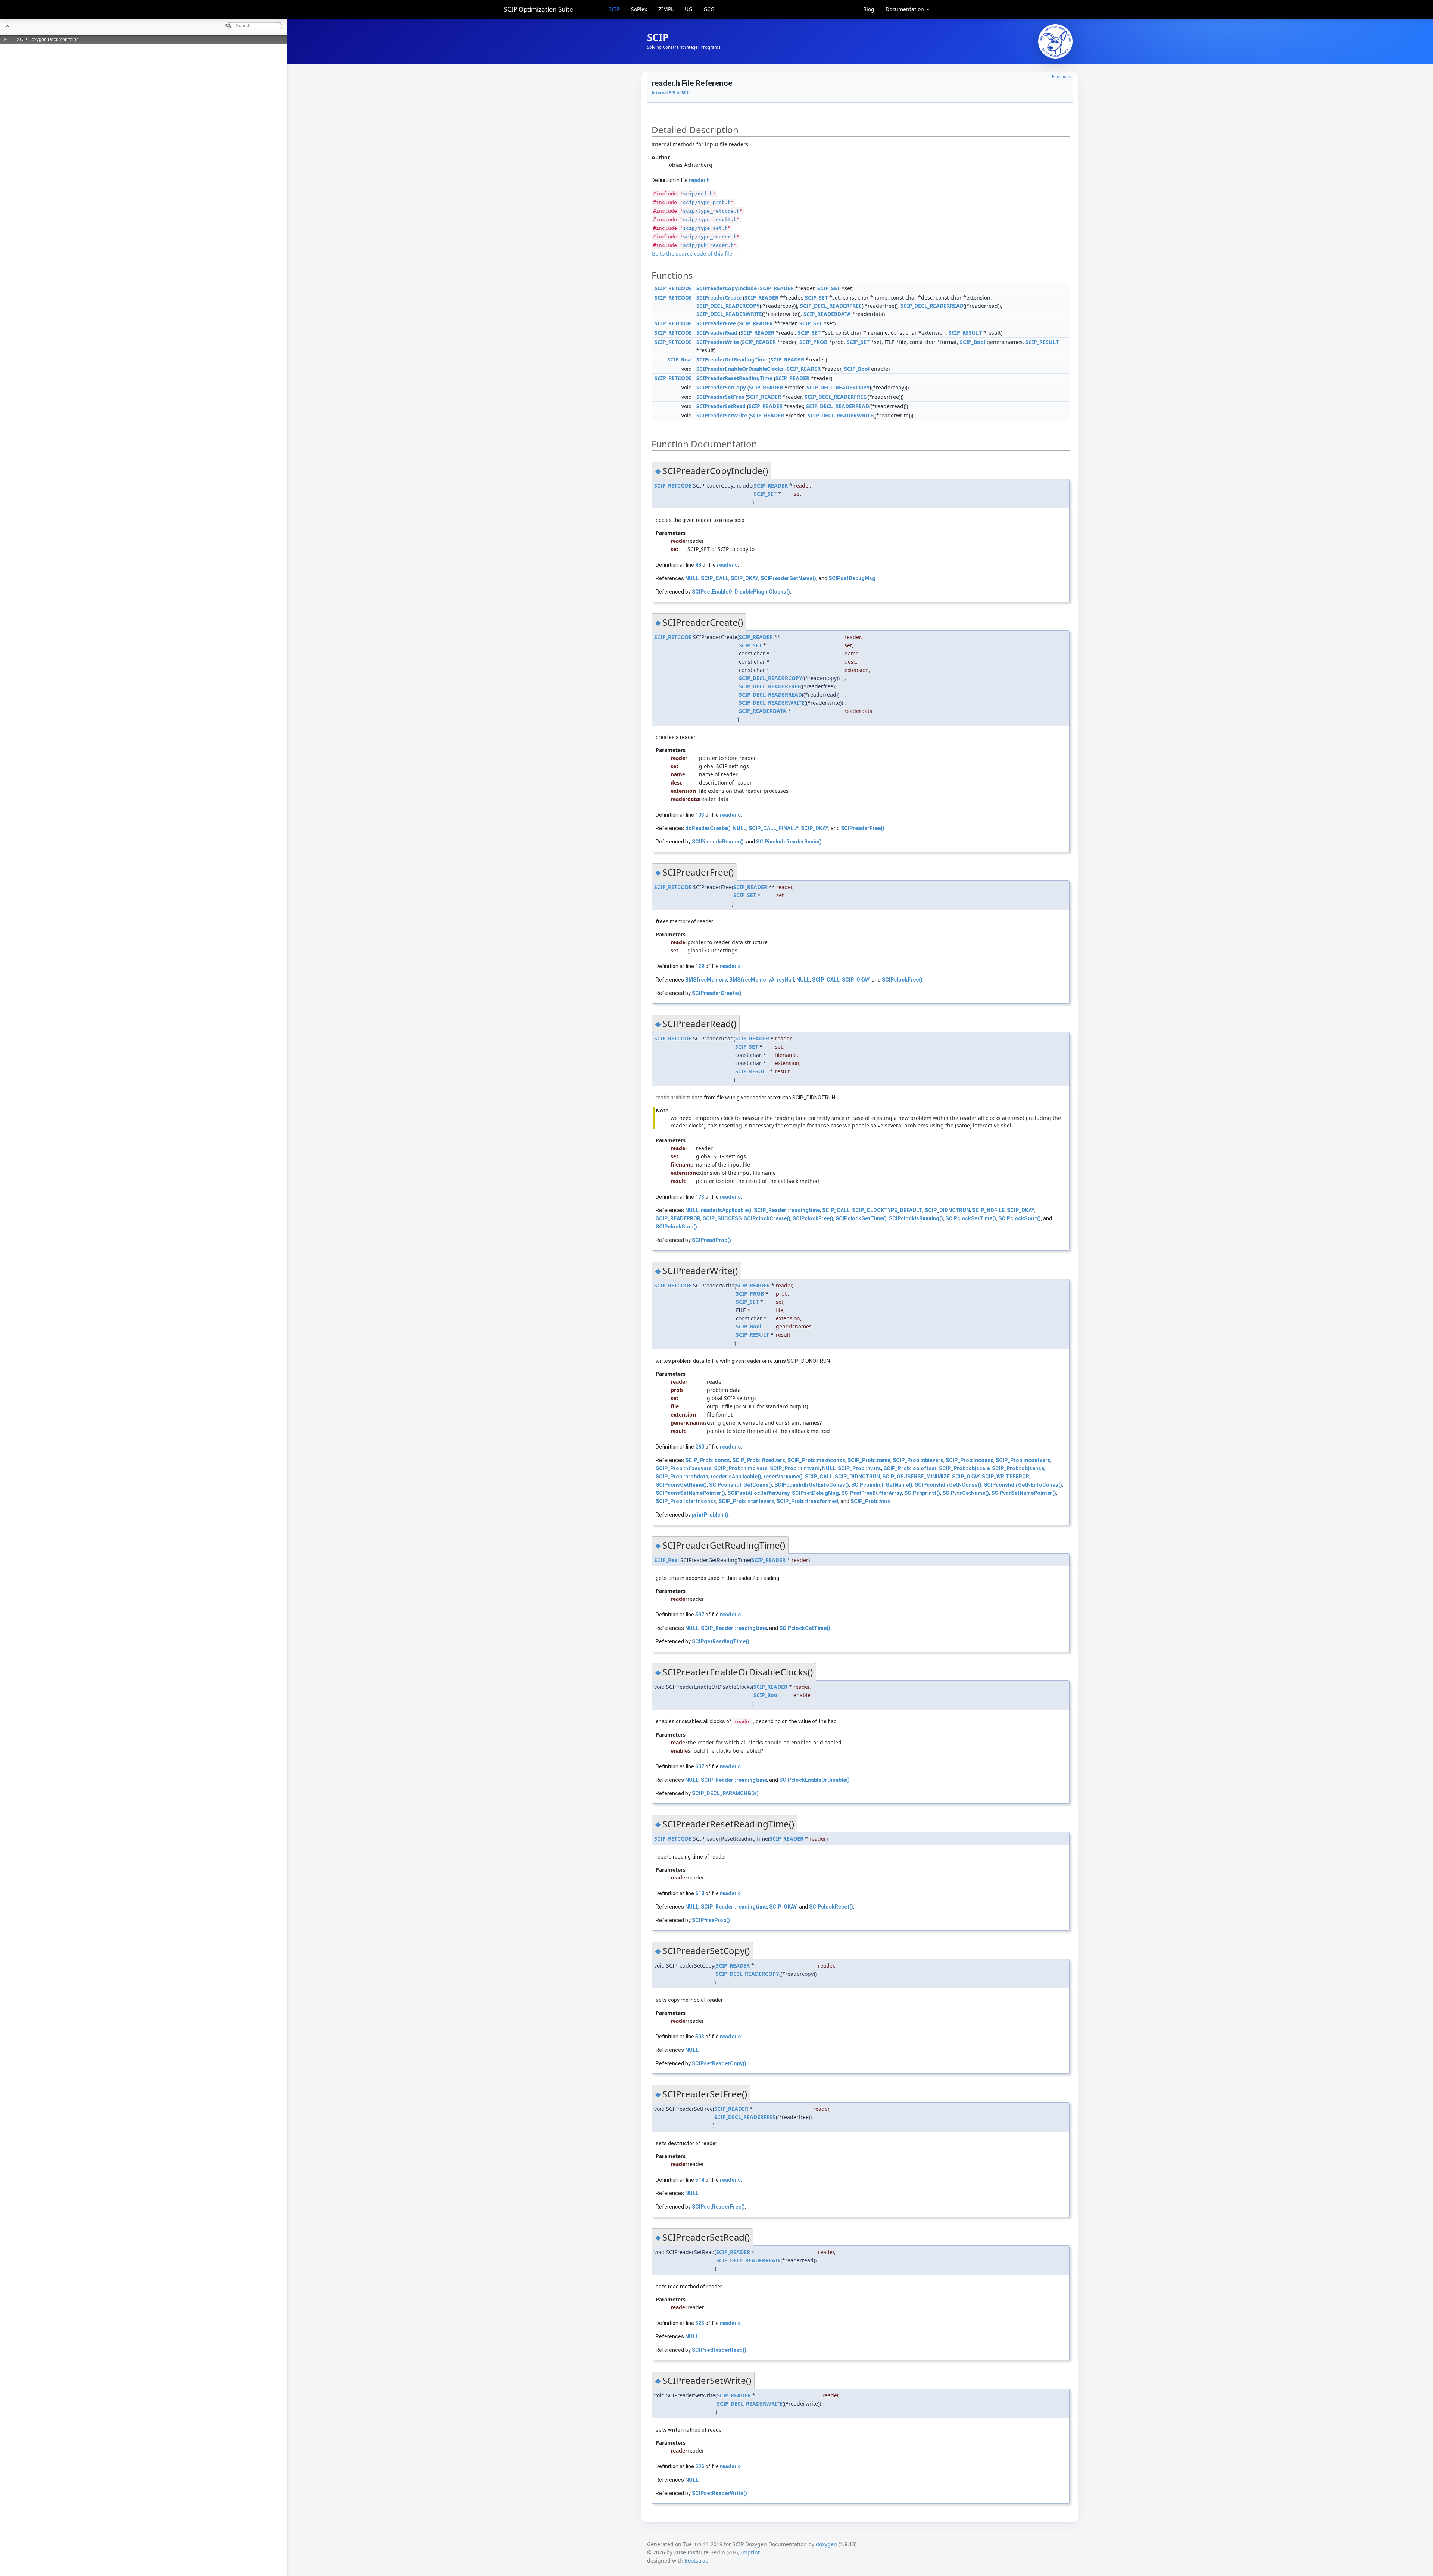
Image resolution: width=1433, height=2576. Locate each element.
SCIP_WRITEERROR (1006, 1477)
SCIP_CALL (715, 578)
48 (698, 565)
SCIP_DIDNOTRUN (947, 1210)
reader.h (699, 180)
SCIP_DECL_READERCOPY (728, 306)
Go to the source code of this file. (693, 253)
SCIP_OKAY (744, 578)
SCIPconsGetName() (681, 1485)
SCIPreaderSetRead (721, 406)
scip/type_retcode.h (711, 211)
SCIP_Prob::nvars (859, 1468)
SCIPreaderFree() (863, 828)
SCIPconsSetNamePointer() (690, 1493)
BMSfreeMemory (706, 980)
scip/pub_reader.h (708, 245)
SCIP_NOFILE (988, 1210)
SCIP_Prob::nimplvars (741, 1468)
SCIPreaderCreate (719, 298)
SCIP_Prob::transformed (807, 1501)
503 (700, 2037)
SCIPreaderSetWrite (722, 415)
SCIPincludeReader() (718, 842)
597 (700, 1615)
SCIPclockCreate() (767, 1218)
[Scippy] (1055, 41)
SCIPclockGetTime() (861, 1218)
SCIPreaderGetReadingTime (732, 359)
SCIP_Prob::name (869, 1460)
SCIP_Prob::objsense (1018, 1468)
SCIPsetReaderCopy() (719, 2063)
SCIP (614, 9)
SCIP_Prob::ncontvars (1023, 1460)
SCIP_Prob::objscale (964, 1468)
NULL (692, 578)
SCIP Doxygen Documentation (48, 40)
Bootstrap (697, 2561)
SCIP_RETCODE (673, 288)
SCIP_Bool (972, 342)
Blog (869, 9)
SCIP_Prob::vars (871, 1501)
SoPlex (639, 9)
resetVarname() (783, 1477)
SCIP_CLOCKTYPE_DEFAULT (887, 1210)
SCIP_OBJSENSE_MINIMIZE (916, 1477)
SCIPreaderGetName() (788, 578)
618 (700, 1893)
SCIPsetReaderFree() (718, 2207)
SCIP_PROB (813, 342)
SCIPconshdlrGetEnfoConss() (812, 1485)
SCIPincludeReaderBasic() (789, 842)
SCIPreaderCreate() (717, 993)
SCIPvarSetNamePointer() (1024, 1493)
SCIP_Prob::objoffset (910, 1468)
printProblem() (710, 1515)
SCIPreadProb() (711, 1240)
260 (700, 1447)
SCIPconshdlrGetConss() (741, 1485)
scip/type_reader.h (710, 237)
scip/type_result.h (710, 220)
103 (700, 815)
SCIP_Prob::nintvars (795, 1468)
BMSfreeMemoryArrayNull (762, 980)
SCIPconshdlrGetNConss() (948, 1485)
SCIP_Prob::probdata (682, 1477)
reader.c (727, 565)
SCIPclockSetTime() (971, 1218)
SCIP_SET (829, 288)
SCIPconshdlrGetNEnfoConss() (1023, 1485)
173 (700, 1197)
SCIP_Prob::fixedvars (759, 1460)
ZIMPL (666, 9)
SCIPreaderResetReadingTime (734, 378)
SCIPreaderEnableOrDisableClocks (740, 369)
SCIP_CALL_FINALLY (774, 828)
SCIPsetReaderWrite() (719, 2493)
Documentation (906, 9)
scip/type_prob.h (707, 202)
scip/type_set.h (705, 228)
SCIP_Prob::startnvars (746, 1501)
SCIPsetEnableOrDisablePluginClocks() (741, 592)
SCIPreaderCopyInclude (727, 288)
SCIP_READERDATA (827, 314)
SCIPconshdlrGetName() (882, 1485)
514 (700, 2180)
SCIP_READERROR (678, 1218)
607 (700, 1766)
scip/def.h (698, 194)
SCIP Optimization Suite (538, 9)
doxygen (826, 2544)
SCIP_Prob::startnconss (686, 1501)
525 (700, 2323)
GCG (709, 9)
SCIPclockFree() (902, 980)
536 (700, 2466)
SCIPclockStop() (676, 1227)
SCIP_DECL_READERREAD (932, 306)
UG (689, 9)
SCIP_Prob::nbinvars (918, 1460)
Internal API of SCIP (671, 93)
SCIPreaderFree (716, 323)
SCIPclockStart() (1020, 1218)
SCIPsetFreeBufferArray (872, 1493)
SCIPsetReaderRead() (719, 2350)
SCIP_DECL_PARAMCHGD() (725, 1793)
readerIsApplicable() (726, 1210)
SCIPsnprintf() (922, 1493)
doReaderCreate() (708, 828)
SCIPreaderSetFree (720, 397)
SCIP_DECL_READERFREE (831, 306)
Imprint (750, 2552)
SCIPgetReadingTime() (721, 1641)
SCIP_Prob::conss (708, 1460)
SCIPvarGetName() (966, 1493)
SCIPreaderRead (717, 333)
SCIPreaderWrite (718, 342)
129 (700, 966)
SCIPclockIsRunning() (916, 1218)
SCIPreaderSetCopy (721, 387)
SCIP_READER (777, 288)
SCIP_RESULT (965, 333)
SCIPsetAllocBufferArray (758, 1493)
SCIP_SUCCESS (722, 1218)
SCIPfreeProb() (711, 1920)
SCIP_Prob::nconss (970, 1460)
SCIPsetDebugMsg (852, 578)
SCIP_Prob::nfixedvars (684, 1468)
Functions (1061, 76)
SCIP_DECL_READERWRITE (729, 314)
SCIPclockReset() (831, 1907)
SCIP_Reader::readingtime (787, 1210)
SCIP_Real (680, 359)
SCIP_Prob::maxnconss (816, 1460)
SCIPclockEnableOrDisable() (814, 1780)
